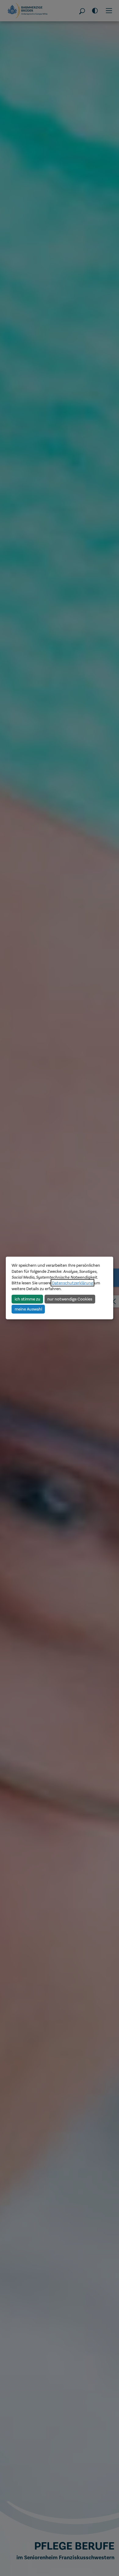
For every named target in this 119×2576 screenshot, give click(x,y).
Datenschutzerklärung (72, 1283)
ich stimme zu (27, 1299)
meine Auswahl (28, 1309)
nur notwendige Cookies (70, 1299)
